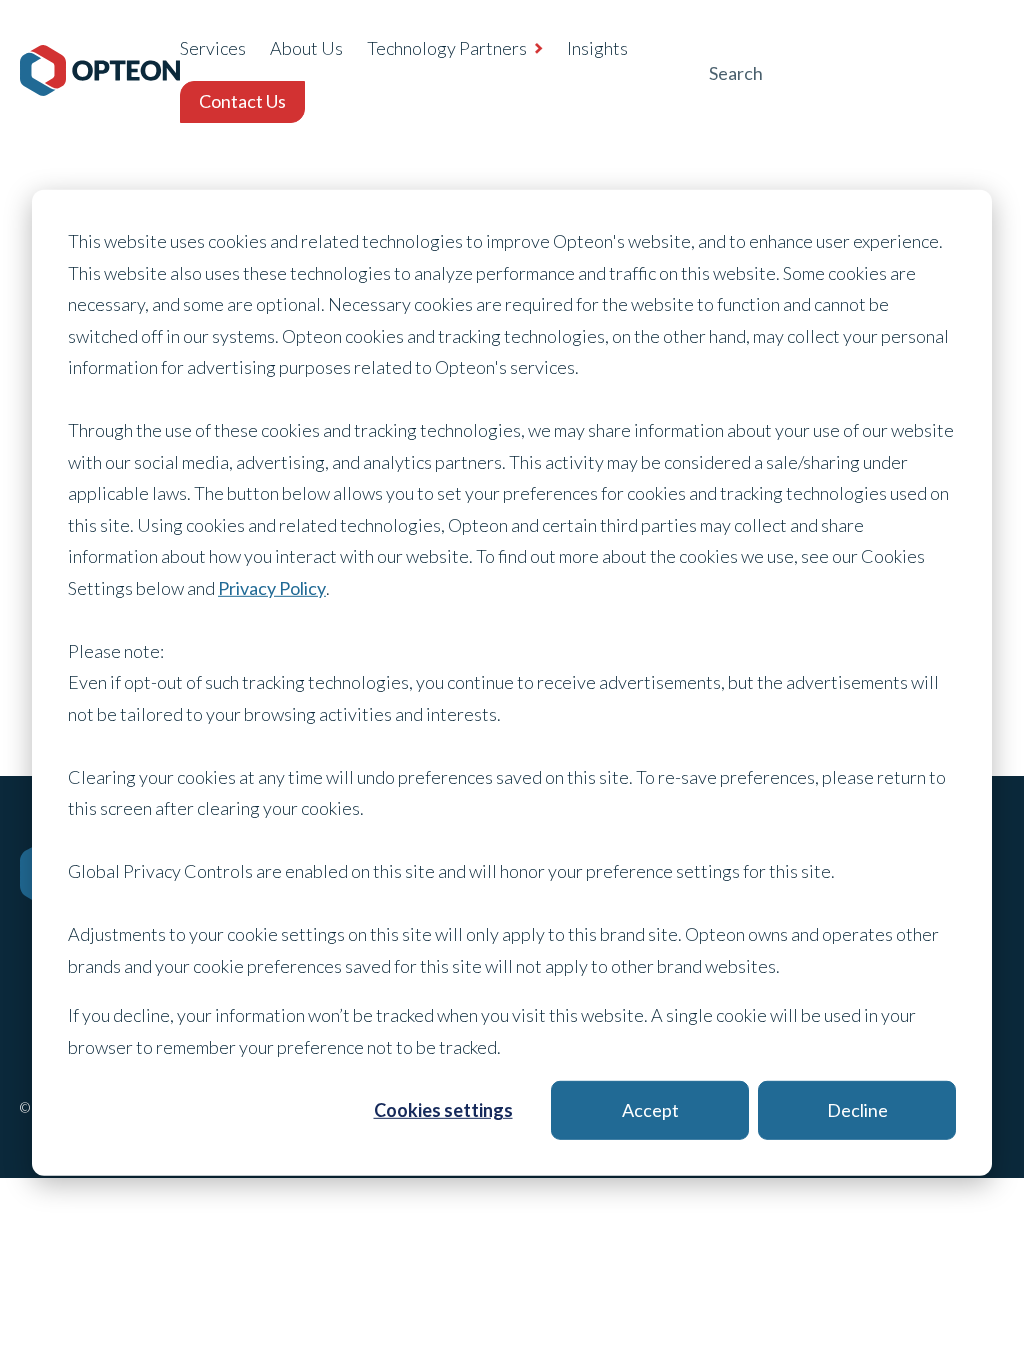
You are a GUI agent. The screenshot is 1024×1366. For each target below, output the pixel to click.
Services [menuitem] (213, 48)
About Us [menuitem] (306, 48)
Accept (650, 1110)
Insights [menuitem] (597, 48)
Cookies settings (443, 1110)
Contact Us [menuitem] (242, 101)
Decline (857, 1110)
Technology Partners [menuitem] (447, 48)
